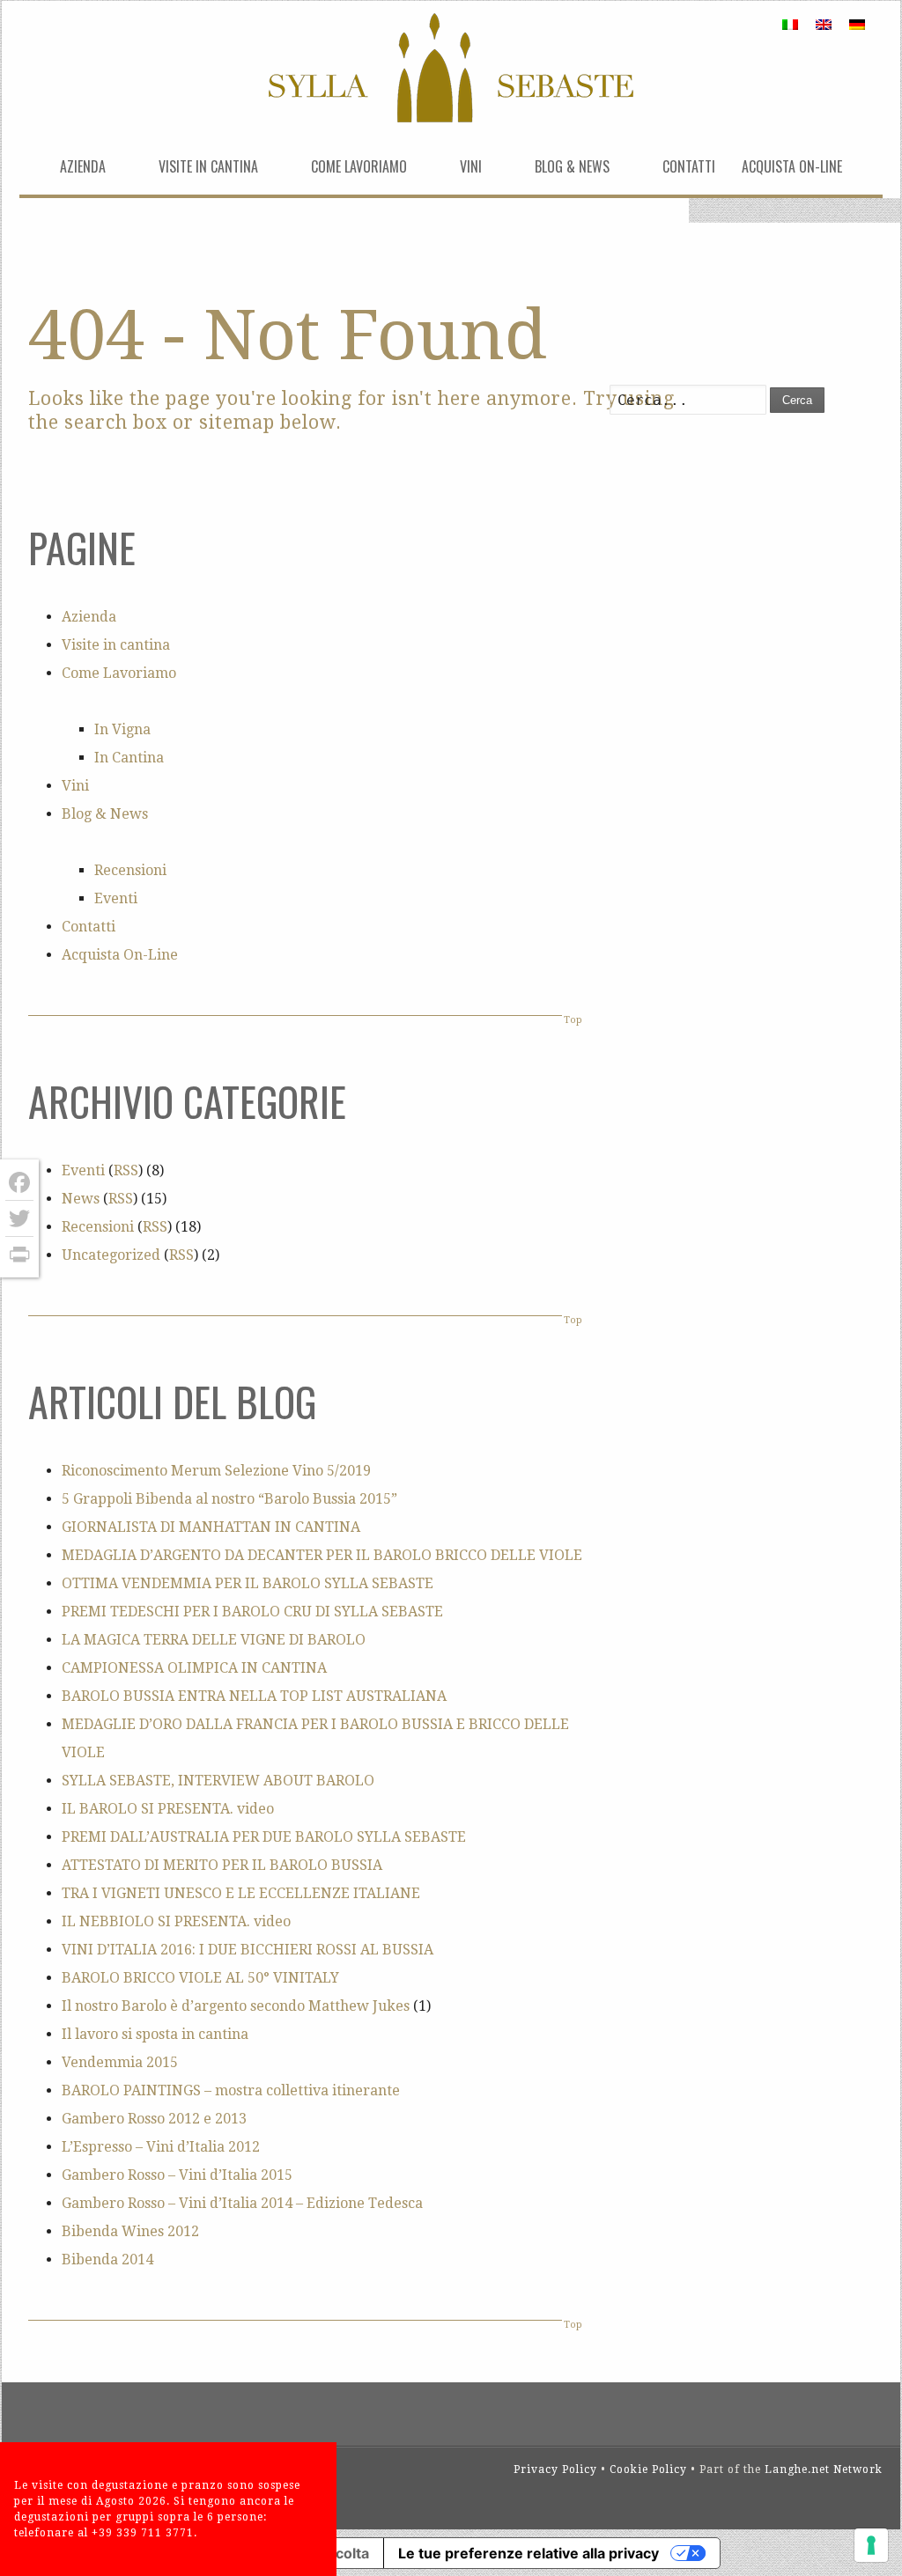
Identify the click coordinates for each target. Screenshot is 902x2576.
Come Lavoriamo (359, 166)
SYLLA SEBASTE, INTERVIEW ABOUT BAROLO (218, 1781)
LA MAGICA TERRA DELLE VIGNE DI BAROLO (214, 1640)
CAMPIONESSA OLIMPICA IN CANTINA (194, 1668)
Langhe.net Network (824, 2469)
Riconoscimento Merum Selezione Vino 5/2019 (216, 1471)
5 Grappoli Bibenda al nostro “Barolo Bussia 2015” (229, 1499)
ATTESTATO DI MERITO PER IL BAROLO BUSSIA (222, 1865)
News (81, 1199)
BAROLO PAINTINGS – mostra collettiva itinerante (231, 2090)
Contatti (689, 166)
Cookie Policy (648, 2469)
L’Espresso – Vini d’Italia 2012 (161, 2147)
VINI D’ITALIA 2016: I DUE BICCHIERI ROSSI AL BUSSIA (248, 1950)
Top (573, 1020)
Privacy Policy (555, 2469)
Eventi (116, 898)
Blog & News (572, 166)
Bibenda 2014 (107, 2260)
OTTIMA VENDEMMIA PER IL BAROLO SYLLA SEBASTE (248, 1583)
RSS (126, 1170)
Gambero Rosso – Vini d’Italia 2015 (177, 2175)
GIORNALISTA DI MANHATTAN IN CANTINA (211, 1527)
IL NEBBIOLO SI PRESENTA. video (176, 1921)
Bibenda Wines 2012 (130, 2231)
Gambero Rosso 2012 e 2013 (154, 2119)
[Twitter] (19, 1219)
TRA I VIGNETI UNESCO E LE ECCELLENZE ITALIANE (241, 1893)
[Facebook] (19, 1183)
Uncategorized (111, 1255)
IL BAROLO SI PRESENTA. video (168, 1809)
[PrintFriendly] (19, 1255)
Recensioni (130, 870)
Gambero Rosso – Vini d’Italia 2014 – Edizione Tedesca (242, 2203)
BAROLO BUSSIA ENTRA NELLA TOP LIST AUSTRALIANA (254, 1696)
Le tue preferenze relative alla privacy (529, 2553)
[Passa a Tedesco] (857, 24)
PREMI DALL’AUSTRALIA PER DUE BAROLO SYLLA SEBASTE (264, 1837)
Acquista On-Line (792, 166)
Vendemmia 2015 (120, 2062)
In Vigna (122, 729)
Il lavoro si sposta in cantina (155, 2034)
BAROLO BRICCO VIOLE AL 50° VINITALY (200, 1978)
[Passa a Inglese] (824, 24)
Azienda (83, 166)
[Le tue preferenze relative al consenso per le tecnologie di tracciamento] (871, 2545)
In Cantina (129, 758)
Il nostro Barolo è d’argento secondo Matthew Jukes (236, 2006)
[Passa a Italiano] (790, 24)
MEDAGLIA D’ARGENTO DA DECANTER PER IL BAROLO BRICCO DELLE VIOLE (322, 1555)
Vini (471, 166)
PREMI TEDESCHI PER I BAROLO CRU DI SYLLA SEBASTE (252, 1612)
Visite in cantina (208, 166)
